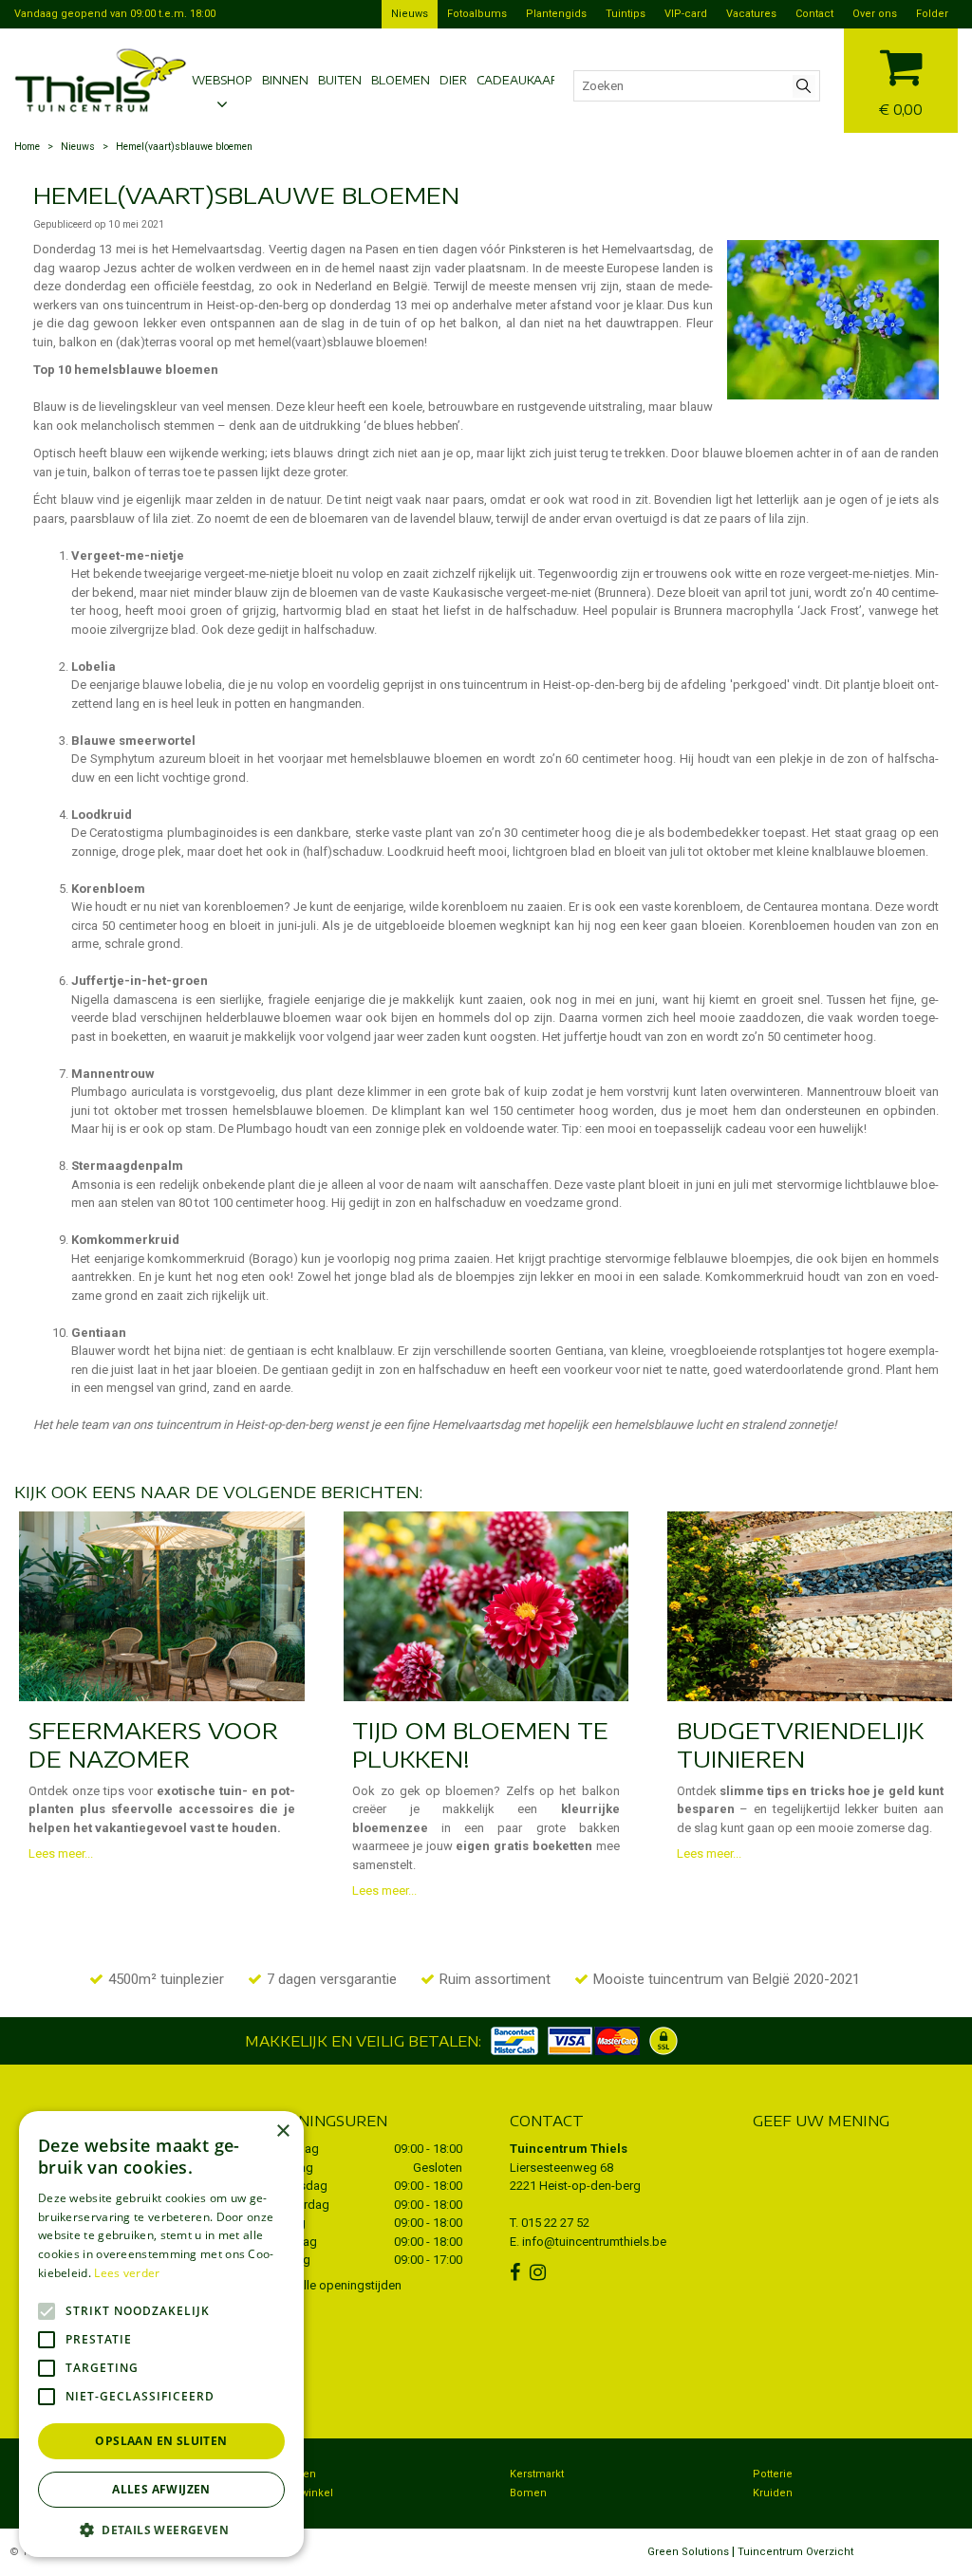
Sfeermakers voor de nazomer (153, 1744)
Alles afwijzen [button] (161, 2489)
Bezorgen (291, 2474)
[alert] (161, 2334)
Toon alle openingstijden (334, 2285)
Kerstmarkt (537, 2474)
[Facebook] (517, 2272)
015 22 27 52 (555, 2223)
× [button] (282, 2131)
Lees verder (127, 2273)
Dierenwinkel (300, 2493)
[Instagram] (540, 2272)
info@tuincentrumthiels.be (594, 2242)
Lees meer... (61, 1853)
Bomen (528, 2493)
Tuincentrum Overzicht (795, 2552)
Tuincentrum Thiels (569, 2149)
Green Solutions (688, 2552)
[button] (161, 2529)
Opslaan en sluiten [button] (161, 2441)
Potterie (773, 2474)
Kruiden (773, 2493)
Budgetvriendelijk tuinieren (800, 1744)
